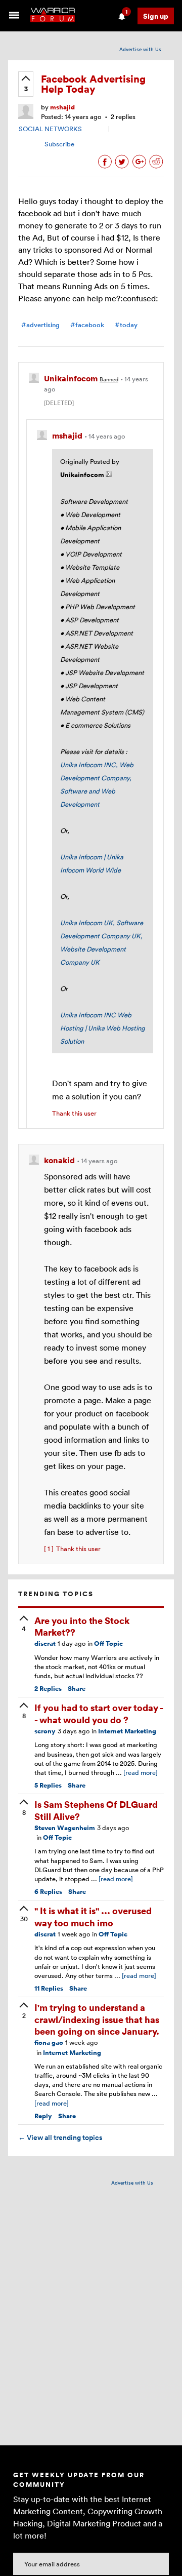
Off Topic (108, 1643)
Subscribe (59, 144)
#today (126, 325)
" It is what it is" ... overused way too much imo (93, 1916)
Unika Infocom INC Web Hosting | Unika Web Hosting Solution (103, 1028)
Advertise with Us (140, 49)
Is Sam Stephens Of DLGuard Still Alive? (96, 1810)
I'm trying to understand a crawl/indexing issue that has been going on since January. (97, 2019)
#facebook (87, 325)
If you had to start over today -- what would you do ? (99, 1713)
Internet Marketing (127, 1731)
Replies (48, 1689)
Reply (43, 2116)
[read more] (141, 1772)
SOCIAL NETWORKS (50, 129)
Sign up (156, 16)
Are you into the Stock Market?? (82, 1626)
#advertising (40, 325)
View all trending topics (60, 2137)
